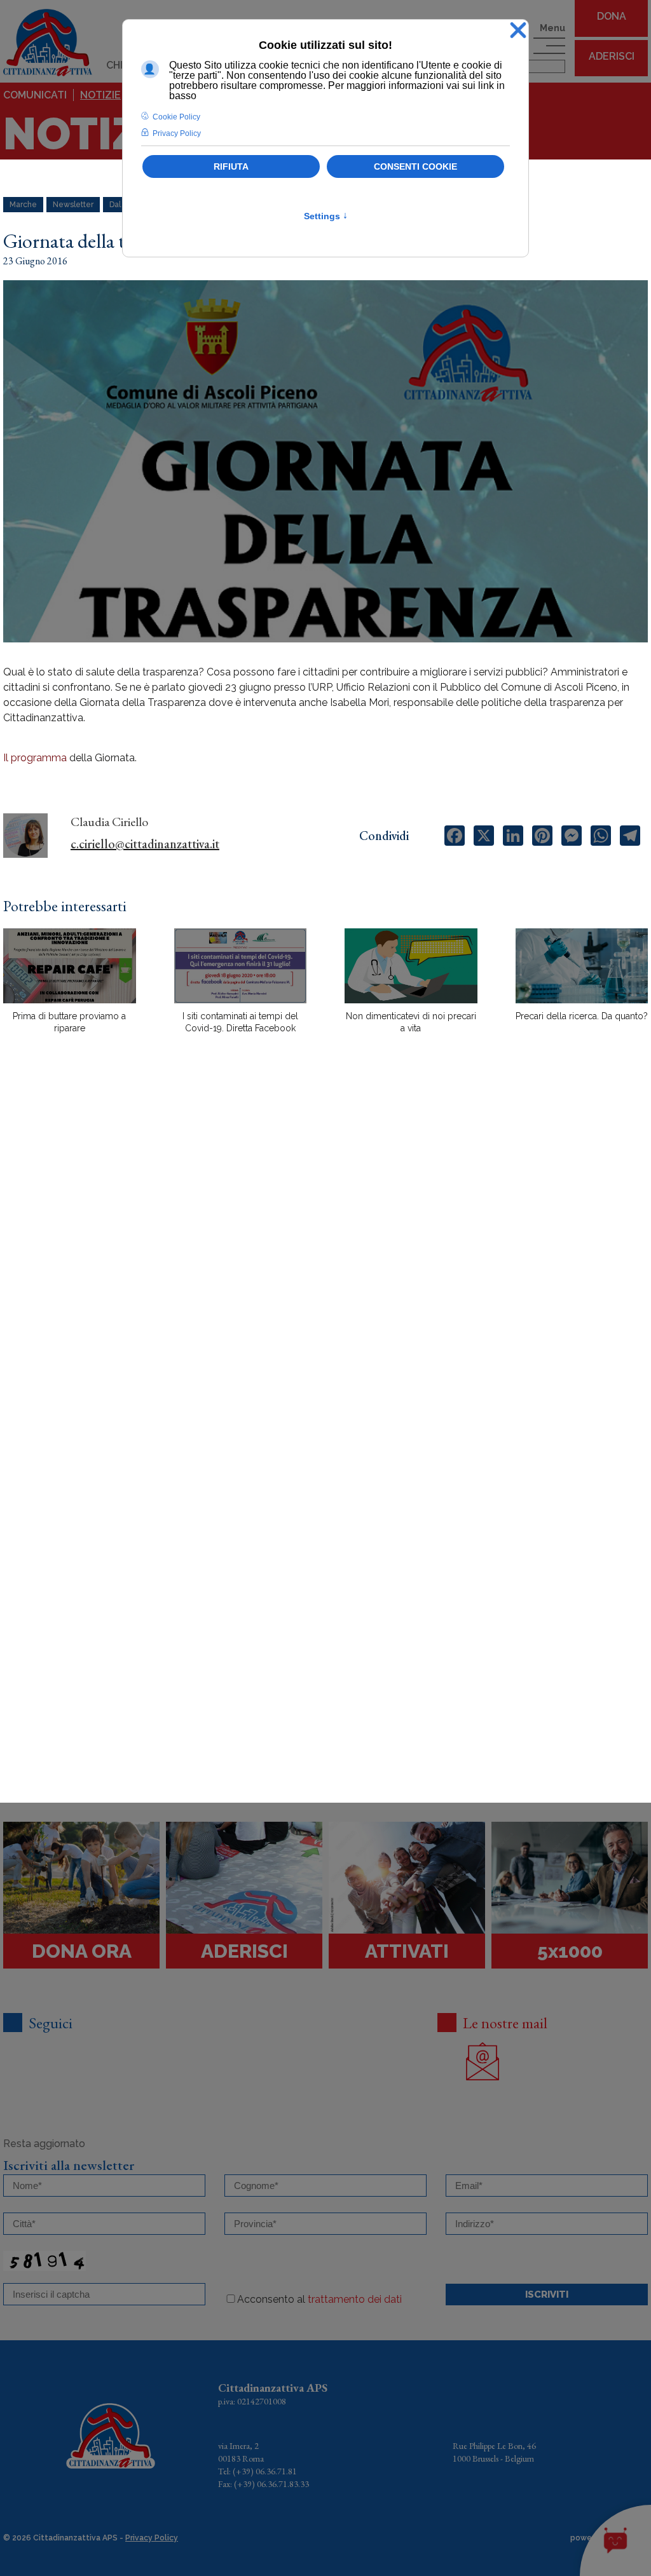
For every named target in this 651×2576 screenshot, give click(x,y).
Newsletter (73, 205)
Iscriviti (547, 2295)
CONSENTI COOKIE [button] (415, 166)
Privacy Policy (152, 2538)
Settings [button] (326, 216)
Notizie (100, 95)
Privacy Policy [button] (177, 133)
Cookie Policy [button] (176, 117)
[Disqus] (325, 1266)
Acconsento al (319, 2299)
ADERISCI (612, 56)
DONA (612, 16)
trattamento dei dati (355, 2299)
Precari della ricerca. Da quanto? (582, 1016)
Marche (23, 205)
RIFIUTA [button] (231, 166)
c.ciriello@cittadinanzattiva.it (145, 844)
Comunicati (35, 95)
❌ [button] (518, 31)
